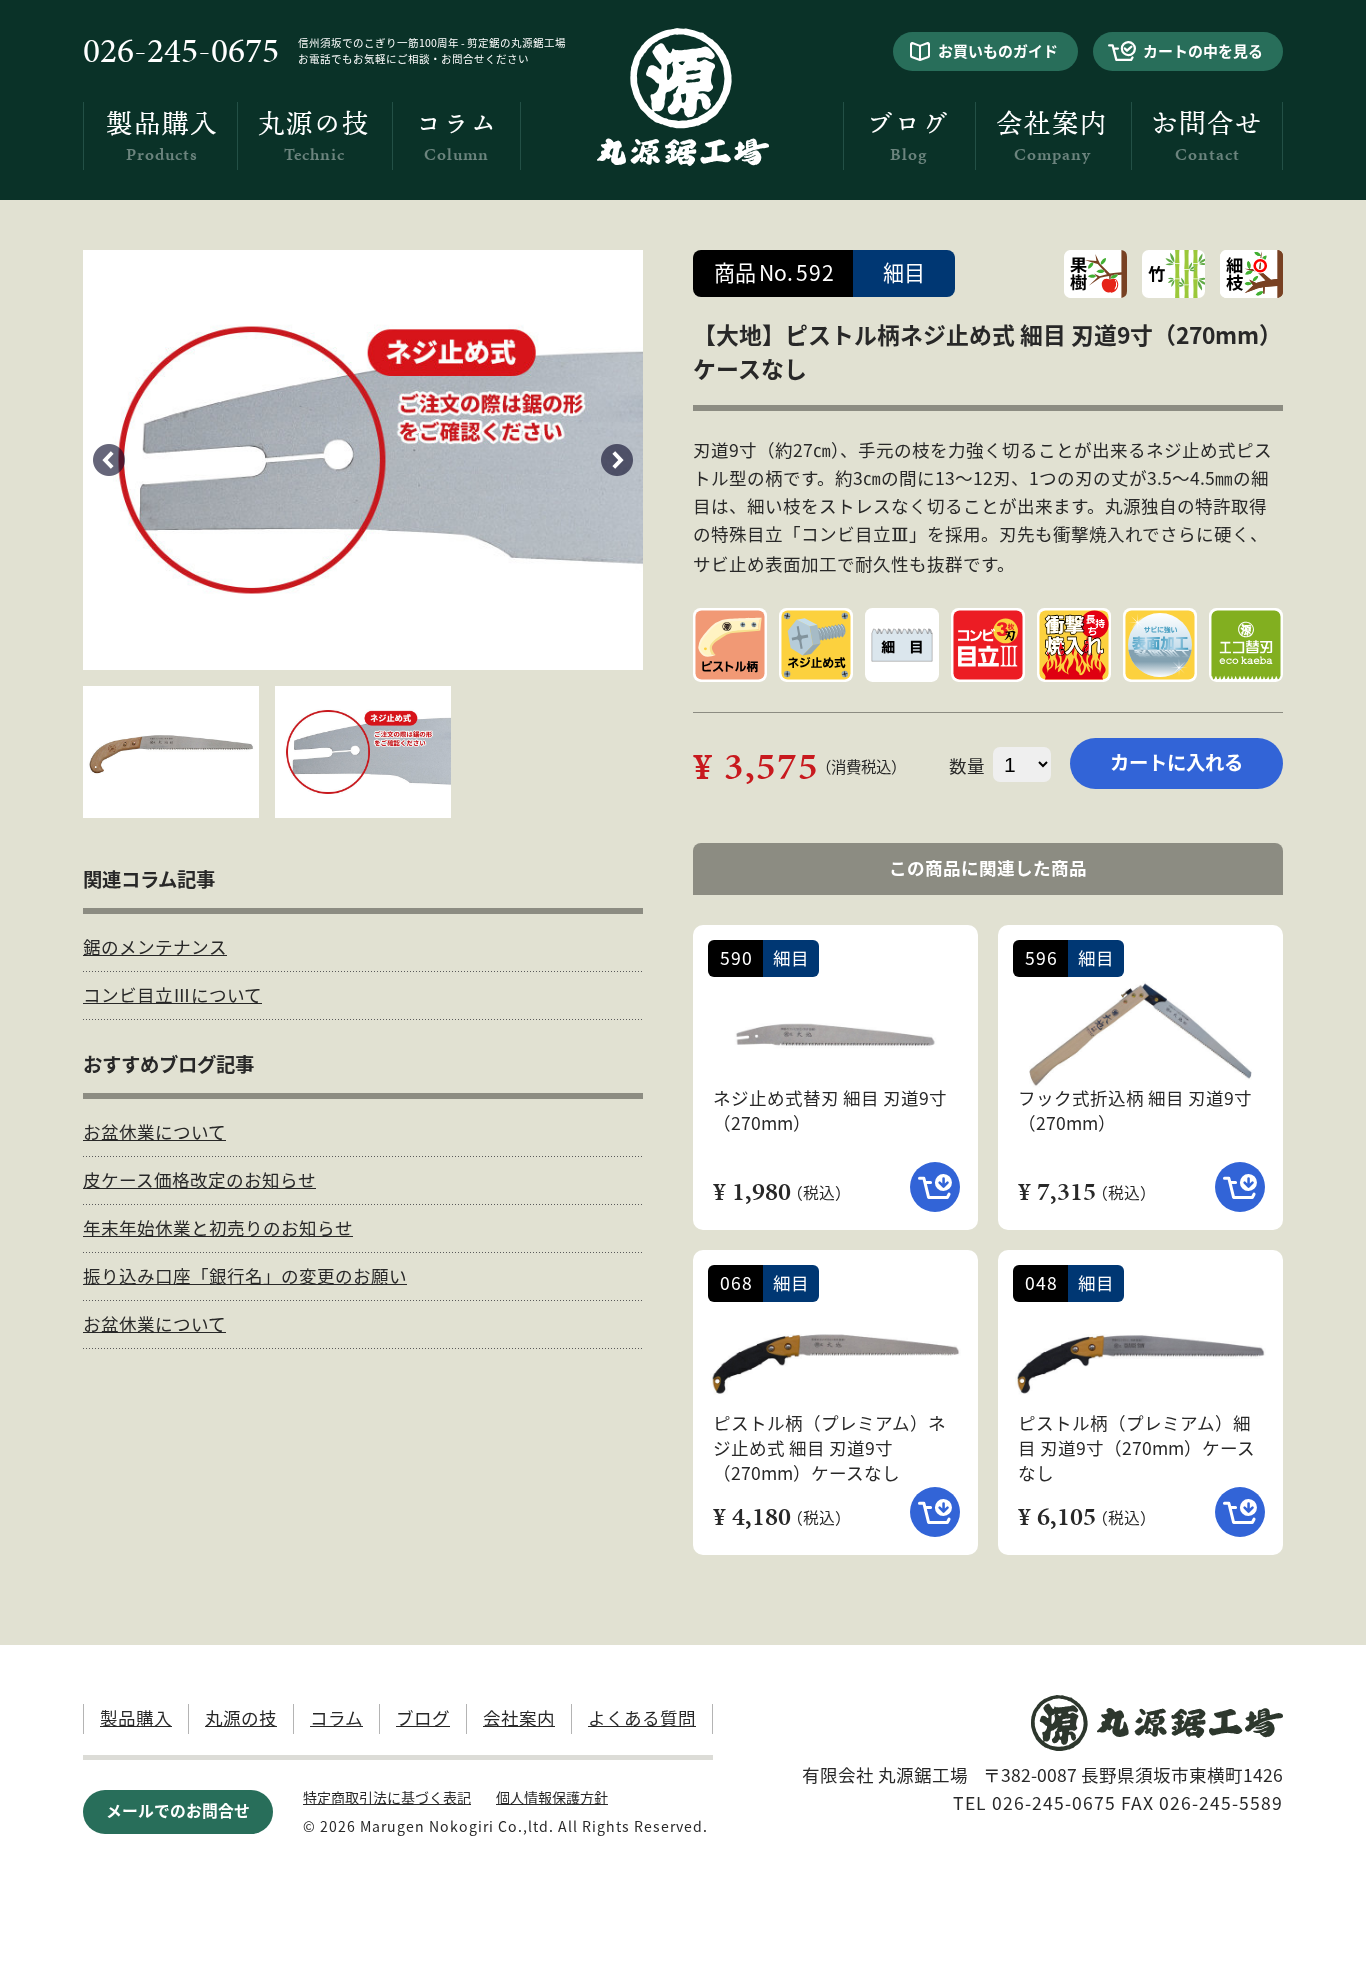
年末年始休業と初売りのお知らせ (218, 1227)
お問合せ (1207, 136)
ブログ (908, 136)
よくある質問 (642, 1717)
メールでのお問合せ (178, 1810)
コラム (456, 136)
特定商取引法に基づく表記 (387, 1797)
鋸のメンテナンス (155, 946)
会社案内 (1052, 136)
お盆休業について (154, 1131)
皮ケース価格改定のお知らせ (199, 1179)
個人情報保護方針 (552, 1797)
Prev (109, 460)
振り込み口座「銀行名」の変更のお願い (245, 1275)
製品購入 (162, 136)
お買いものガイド (998, 50)
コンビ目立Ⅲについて (172, 994)
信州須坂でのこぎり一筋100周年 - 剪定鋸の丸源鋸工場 (432, 42)
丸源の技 (314, 136)
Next (617, 460)
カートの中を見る (1203, 50)
